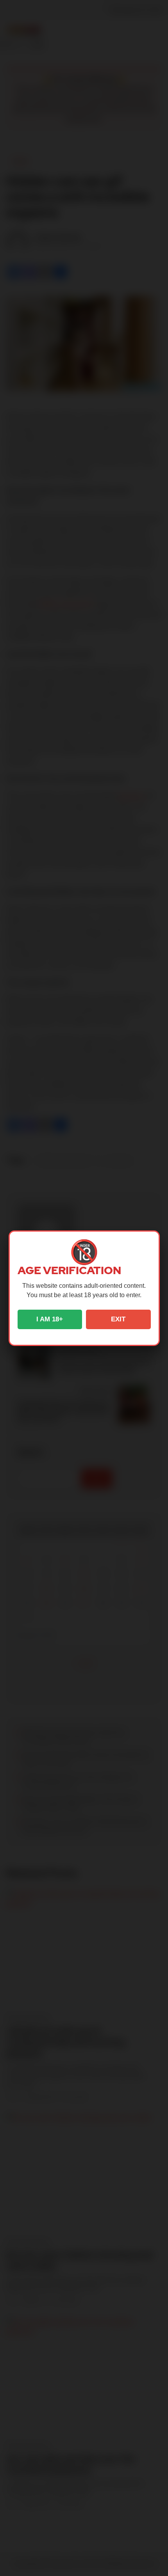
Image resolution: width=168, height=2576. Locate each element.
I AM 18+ (50, 1319)
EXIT (118, 1319)
